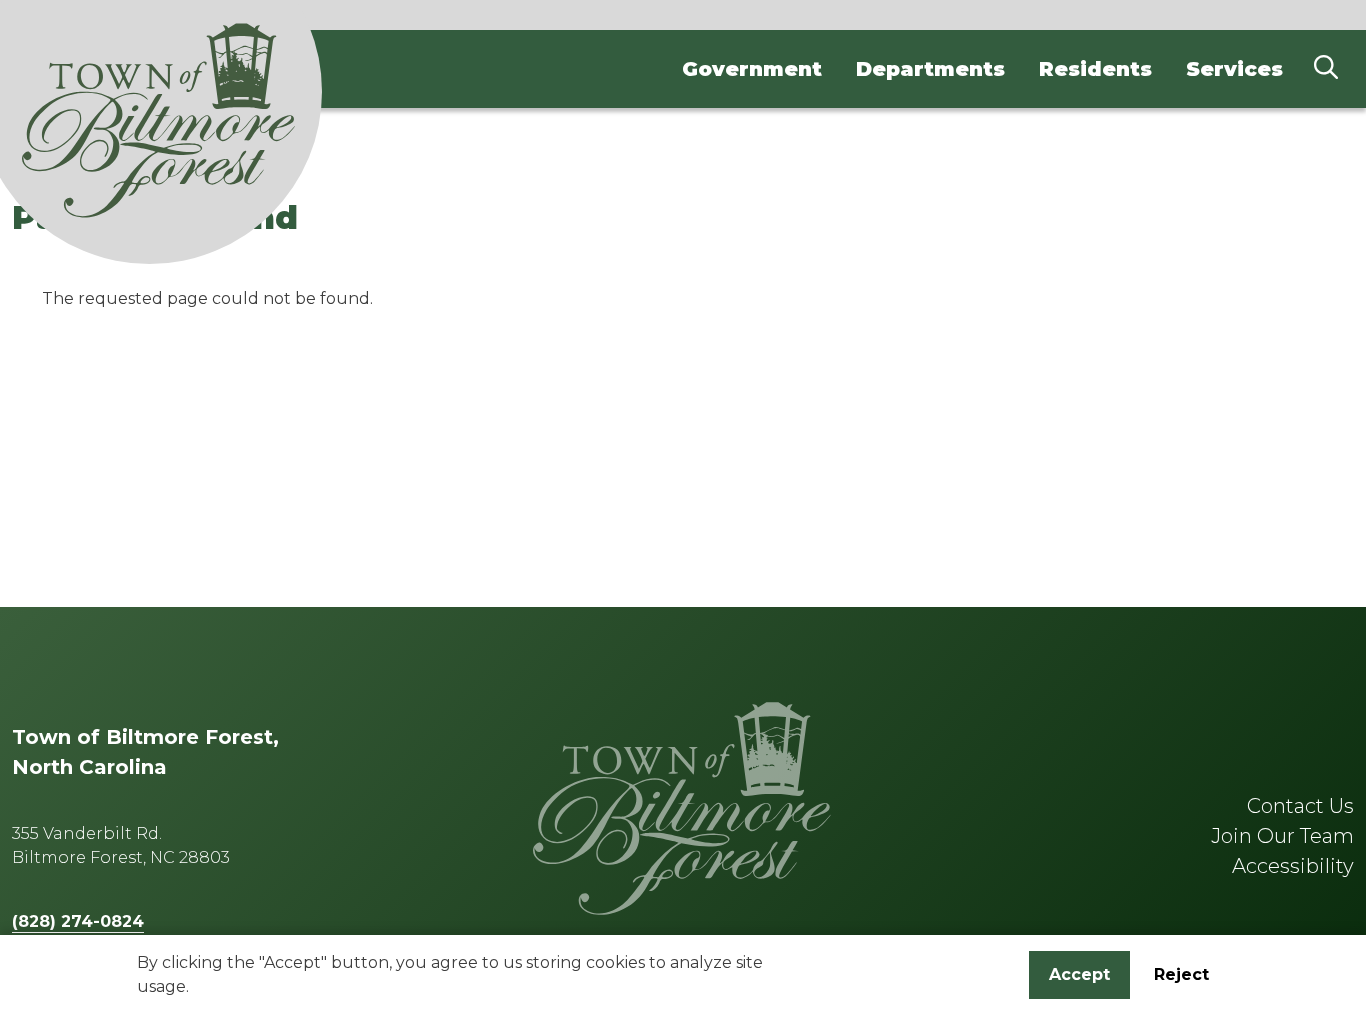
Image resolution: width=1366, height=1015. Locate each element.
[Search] (1326, 69)
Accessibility (1293, 866)
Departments (930, 69)
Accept (1079, 974)
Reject (1181, 974)
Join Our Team (1282, 836)
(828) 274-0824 (78, 921)
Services (1234, 69)
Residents (1095, 69)
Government (752, 69)
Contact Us (1300, 806)
